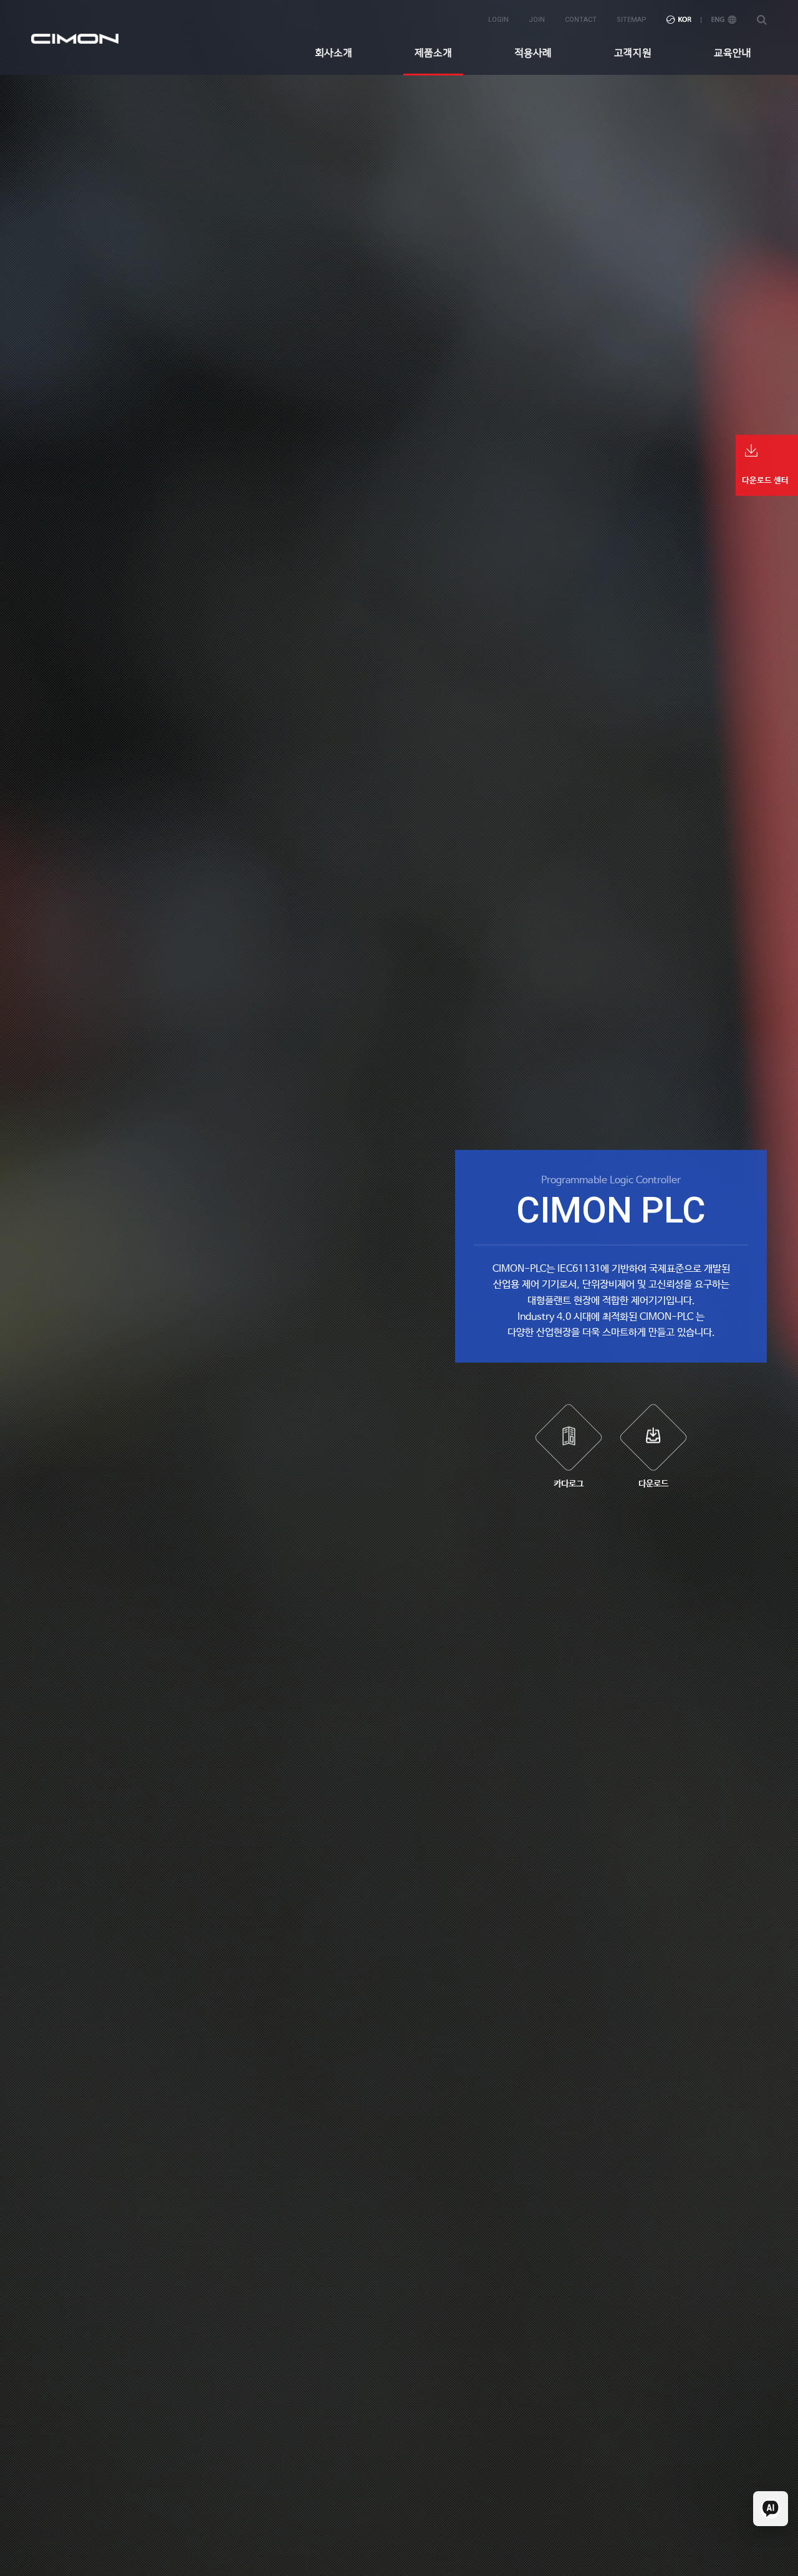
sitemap (632, 20)
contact (581, 20)
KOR (679, 20)
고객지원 (633, 53)
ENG (724, 20)
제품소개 (433, 53)
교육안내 (733, 53)
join (537, 20)
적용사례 (533, 53)
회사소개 (334, 53)
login (498, 20)
